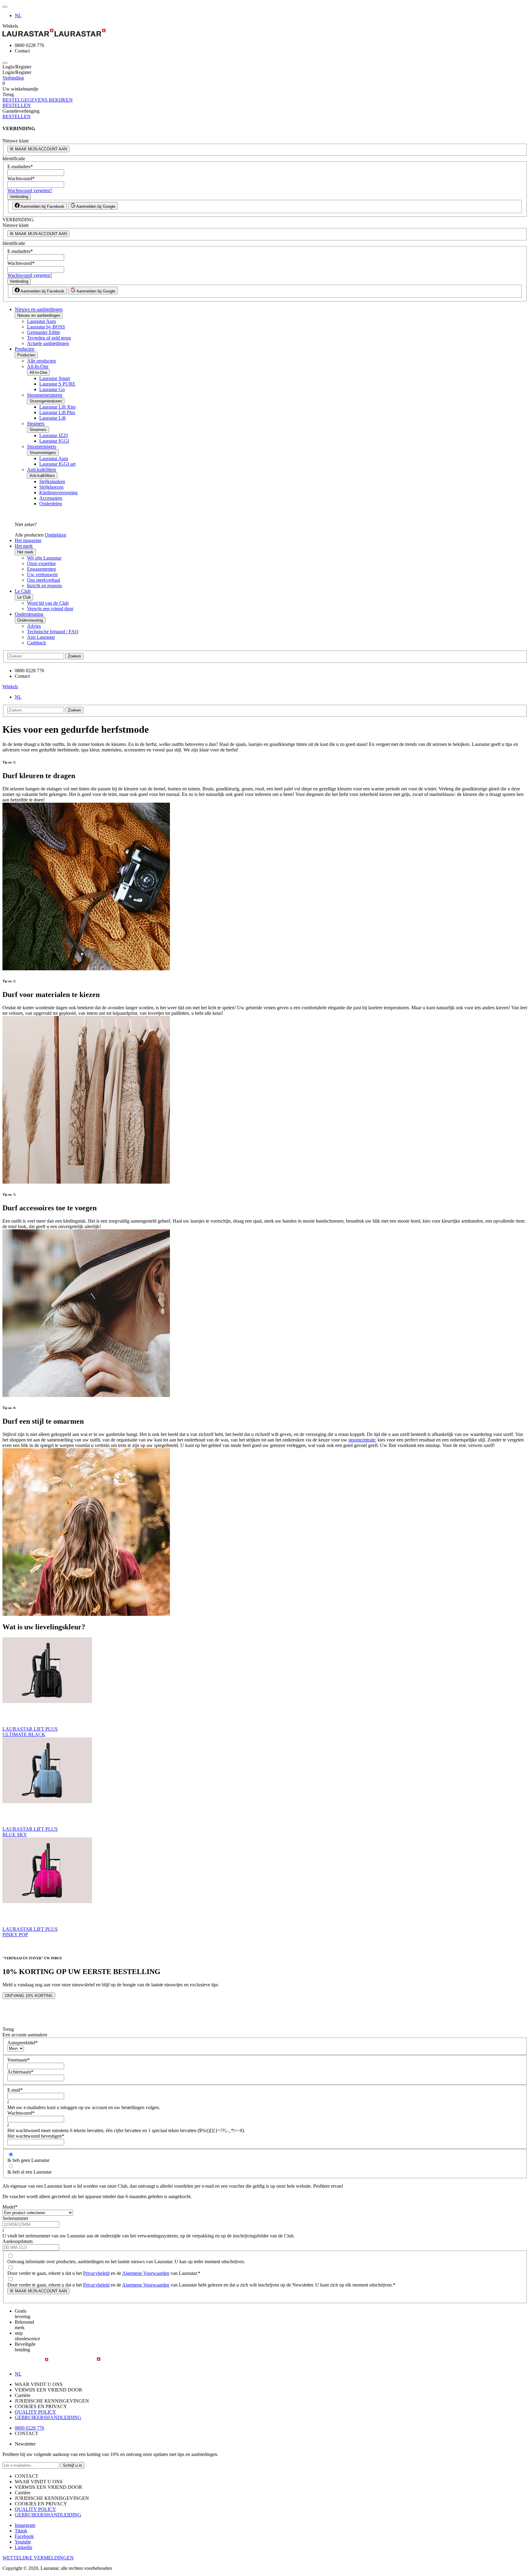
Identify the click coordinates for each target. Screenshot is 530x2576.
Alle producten (41, 361)
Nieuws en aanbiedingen (39, 309)
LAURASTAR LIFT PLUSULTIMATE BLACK (30, 1732)
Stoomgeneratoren (45, 395)
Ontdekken (56, 535)
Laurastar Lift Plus (57, 412)
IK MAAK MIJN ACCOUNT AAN (38, 149)
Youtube (23, 2542)
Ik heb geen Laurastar (28, 2160)
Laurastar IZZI (54, 435)
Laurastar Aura (41, 321)
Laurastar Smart (55, 378)
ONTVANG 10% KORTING (29, 1996)
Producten (25, 349)
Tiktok (21, 2531)
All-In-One (38, 366)
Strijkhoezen (51, 487)
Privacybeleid (96, 2273)
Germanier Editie (44, 332)
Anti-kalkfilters (42, 469)
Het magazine (28, 540)
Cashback (36, 643)
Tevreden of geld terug (49, 338)
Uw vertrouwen (42, 574)
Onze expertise (41, 563)
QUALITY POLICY (35, 2412)
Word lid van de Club (48, 603)
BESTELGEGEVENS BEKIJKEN (38, 100)
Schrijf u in (72, 2465)
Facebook (24, 2536)
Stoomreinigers (42, 446)
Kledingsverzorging (58, 493)
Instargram (25, 2525)
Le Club (23, 591)
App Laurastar (41, 637)
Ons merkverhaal (44, 580)
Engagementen (41, 569)
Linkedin (23, 2547)
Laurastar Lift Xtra (57, 407)
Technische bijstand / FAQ (53, 632)
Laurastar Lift (52, 418)
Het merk (24, 546)
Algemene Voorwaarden (146, 2273)
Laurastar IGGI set (57, 464)
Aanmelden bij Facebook (42, 206)
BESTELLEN (17, 105)
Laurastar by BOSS (46, 327)
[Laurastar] (265, 33)
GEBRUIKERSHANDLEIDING (48, 2417)
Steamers (36, 423)
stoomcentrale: (362, 1440)
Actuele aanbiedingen (48, 343)
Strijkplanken (52, 481)
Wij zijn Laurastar (44, 558)
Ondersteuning (29, 614)
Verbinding (13, 78)
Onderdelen (51, 504)
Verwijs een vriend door (50, 609)
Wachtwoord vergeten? (30, 190)
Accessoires (51, 498)
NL (18, 16)
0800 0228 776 (29, 2428)
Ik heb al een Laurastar (29, 2172)
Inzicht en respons (44, 586)
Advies (34, 626)
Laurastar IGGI (54, 441)
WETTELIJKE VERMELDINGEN (38, 2558)
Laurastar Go (52, 389)
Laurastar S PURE (57, 384)
